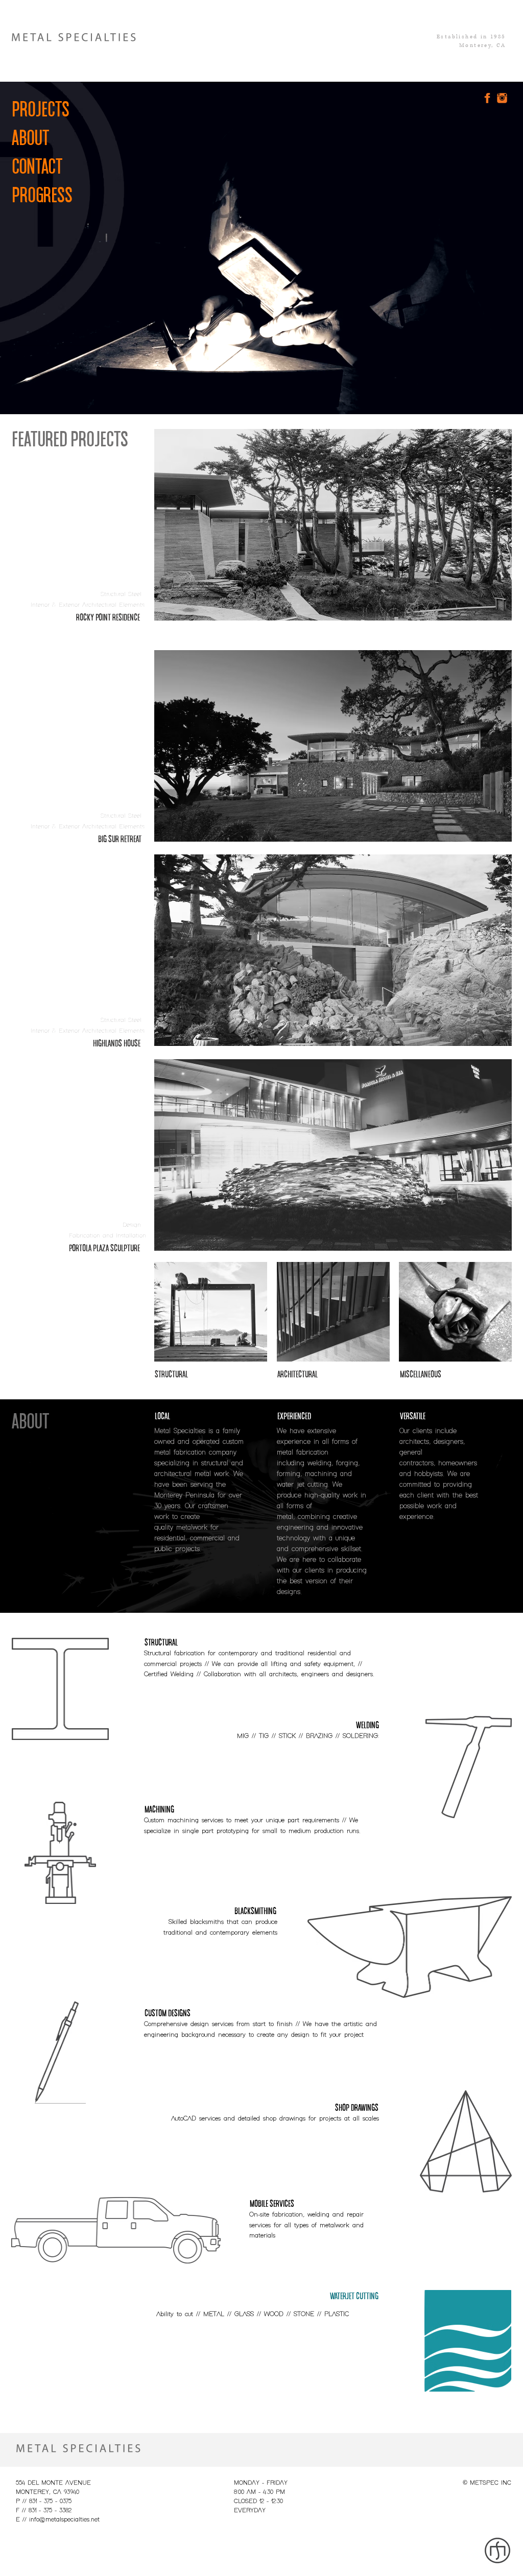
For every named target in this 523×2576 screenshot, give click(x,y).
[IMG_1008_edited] (333, 1312)
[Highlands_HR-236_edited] (333, 950)
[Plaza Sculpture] (333, 1155)
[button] (120, 595)
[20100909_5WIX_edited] (333, 746)
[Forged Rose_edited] (455, 1312)
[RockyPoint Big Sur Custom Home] (333, 525)
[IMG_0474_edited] (211, 1312)
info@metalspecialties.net (64, 2520)
